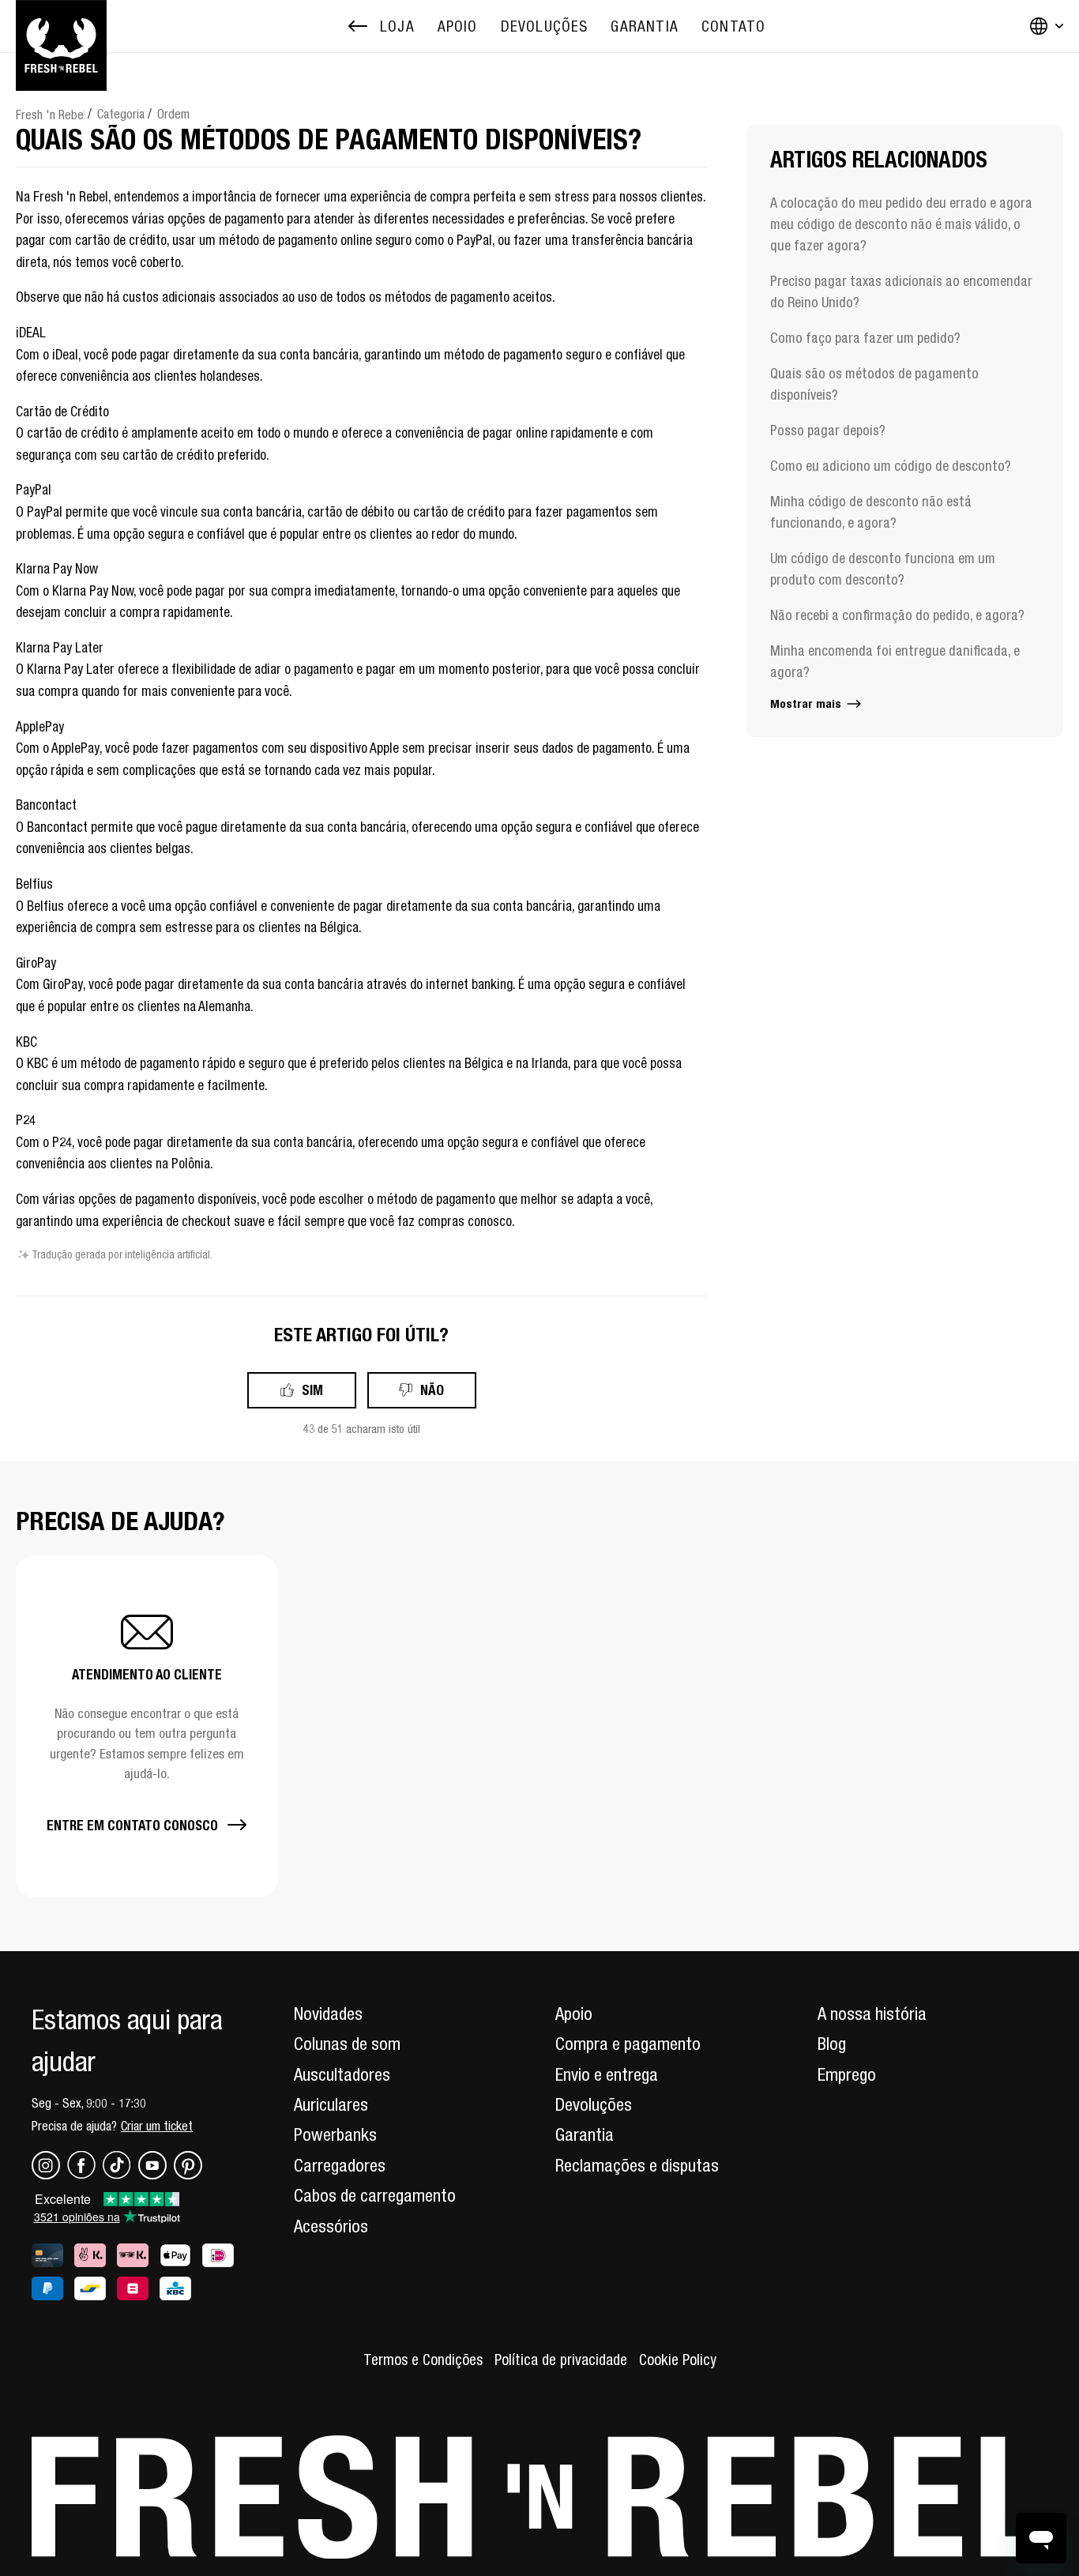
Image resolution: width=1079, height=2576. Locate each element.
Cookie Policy (678, 2360)
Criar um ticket (157, 2126)
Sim (312, 1390)
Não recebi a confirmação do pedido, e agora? (897, 615)
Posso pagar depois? (828, 430)
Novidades (328, 2014)
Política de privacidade (561, 2360)
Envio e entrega (607, 2074)
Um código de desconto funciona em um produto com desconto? (883, 569)
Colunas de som (347, 2044)
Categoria (121, 114)
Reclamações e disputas (637, 2165)
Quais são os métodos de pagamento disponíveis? (874, 384)
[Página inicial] (61, 26)
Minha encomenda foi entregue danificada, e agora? (895, 661)
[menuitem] (458, 26)
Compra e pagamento (628, 2044)
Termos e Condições (423, 2360)
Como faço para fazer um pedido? (865, 338)
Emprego (847, 2074)
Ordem (173, 114)
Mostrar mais (807, 703)
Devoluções (594, 2104)
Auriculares (331, 2104)
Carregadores (340, 2165)
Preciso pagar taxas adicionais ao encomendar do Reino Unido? (901, 291)
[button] (147, 1726)
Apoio (574, 2014)
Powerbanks (335, 2134)
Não (432, 1390)
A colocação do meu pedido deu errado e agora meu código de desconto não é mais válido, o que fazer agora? (901, 224)
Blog (832, 2044)
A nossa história (872, 2014)
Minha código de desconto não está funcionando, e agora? (871, 512)
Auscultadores (342, 2074)
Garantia (585, 2134)
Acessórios (331, 2226)
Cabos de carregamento (375, 2195)
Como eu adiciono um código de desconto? (891, 466)
